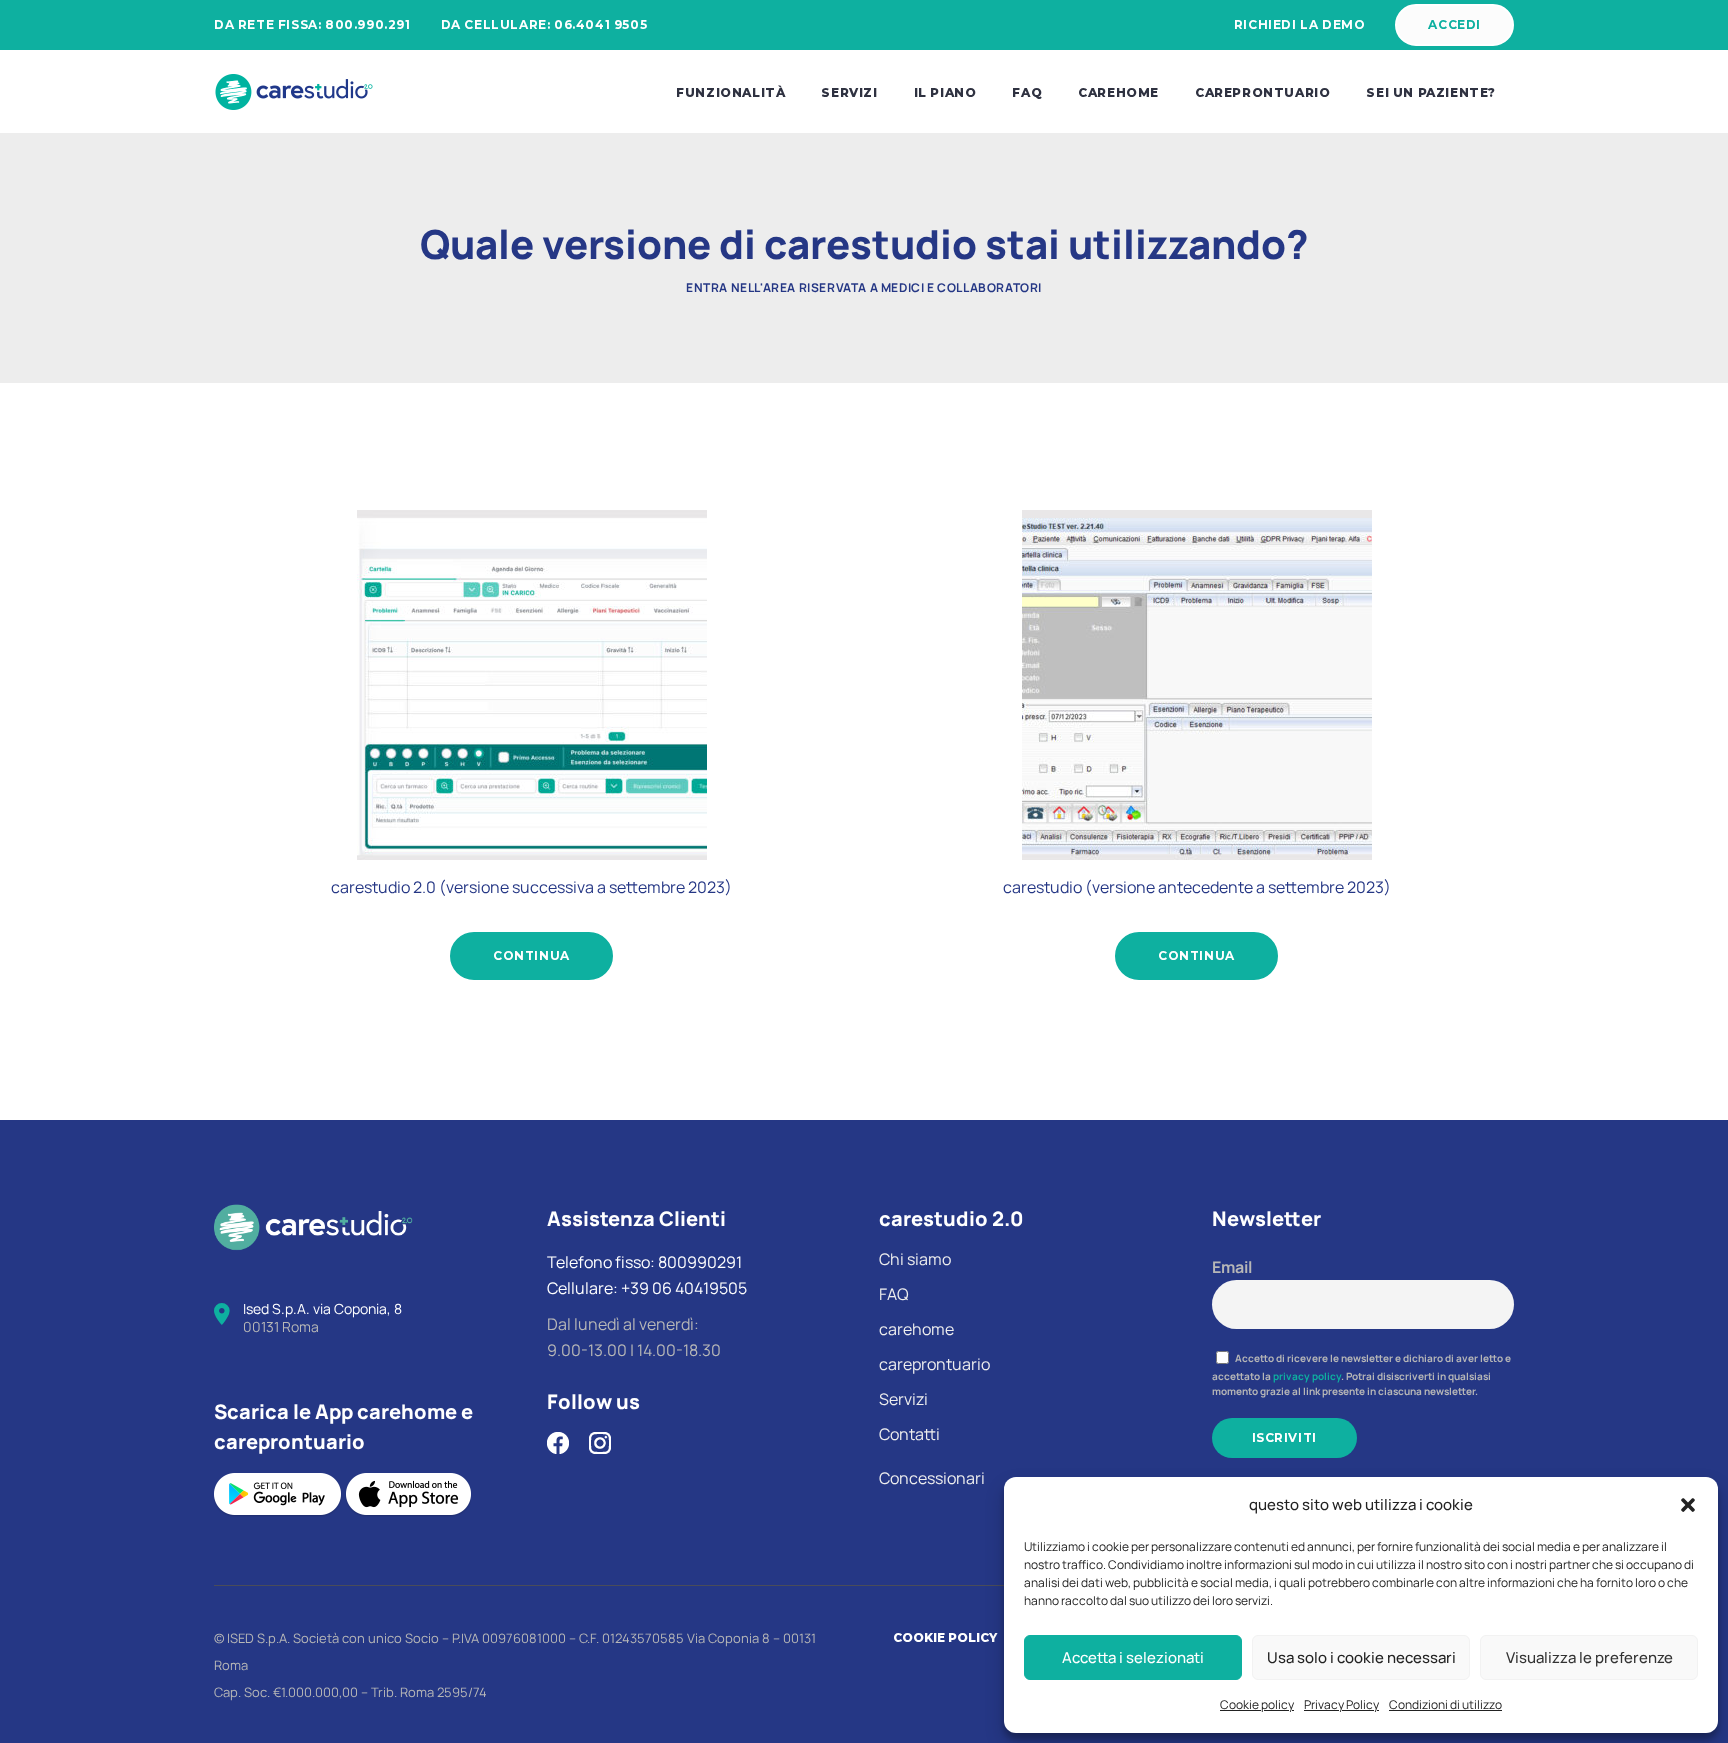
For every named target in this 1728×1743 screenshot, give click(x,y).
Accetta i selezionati (1133, 1657)
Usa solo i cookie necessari (1361, 1657)
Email (1232, 1267)
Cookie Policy (945, 1637)
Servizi (903, 1399)
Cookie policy (1257, 1704)
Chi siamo (915, 1259)
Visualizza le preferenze (1589, 1657)
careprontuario (934, 1364)
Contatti (909, 1434)
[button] (1688, 1505)
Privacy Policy (1341, 1704)
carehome (916, 1329)
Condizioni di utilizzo (1445, 1704)
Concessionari (932, 1478)
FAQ (894, 1294)
